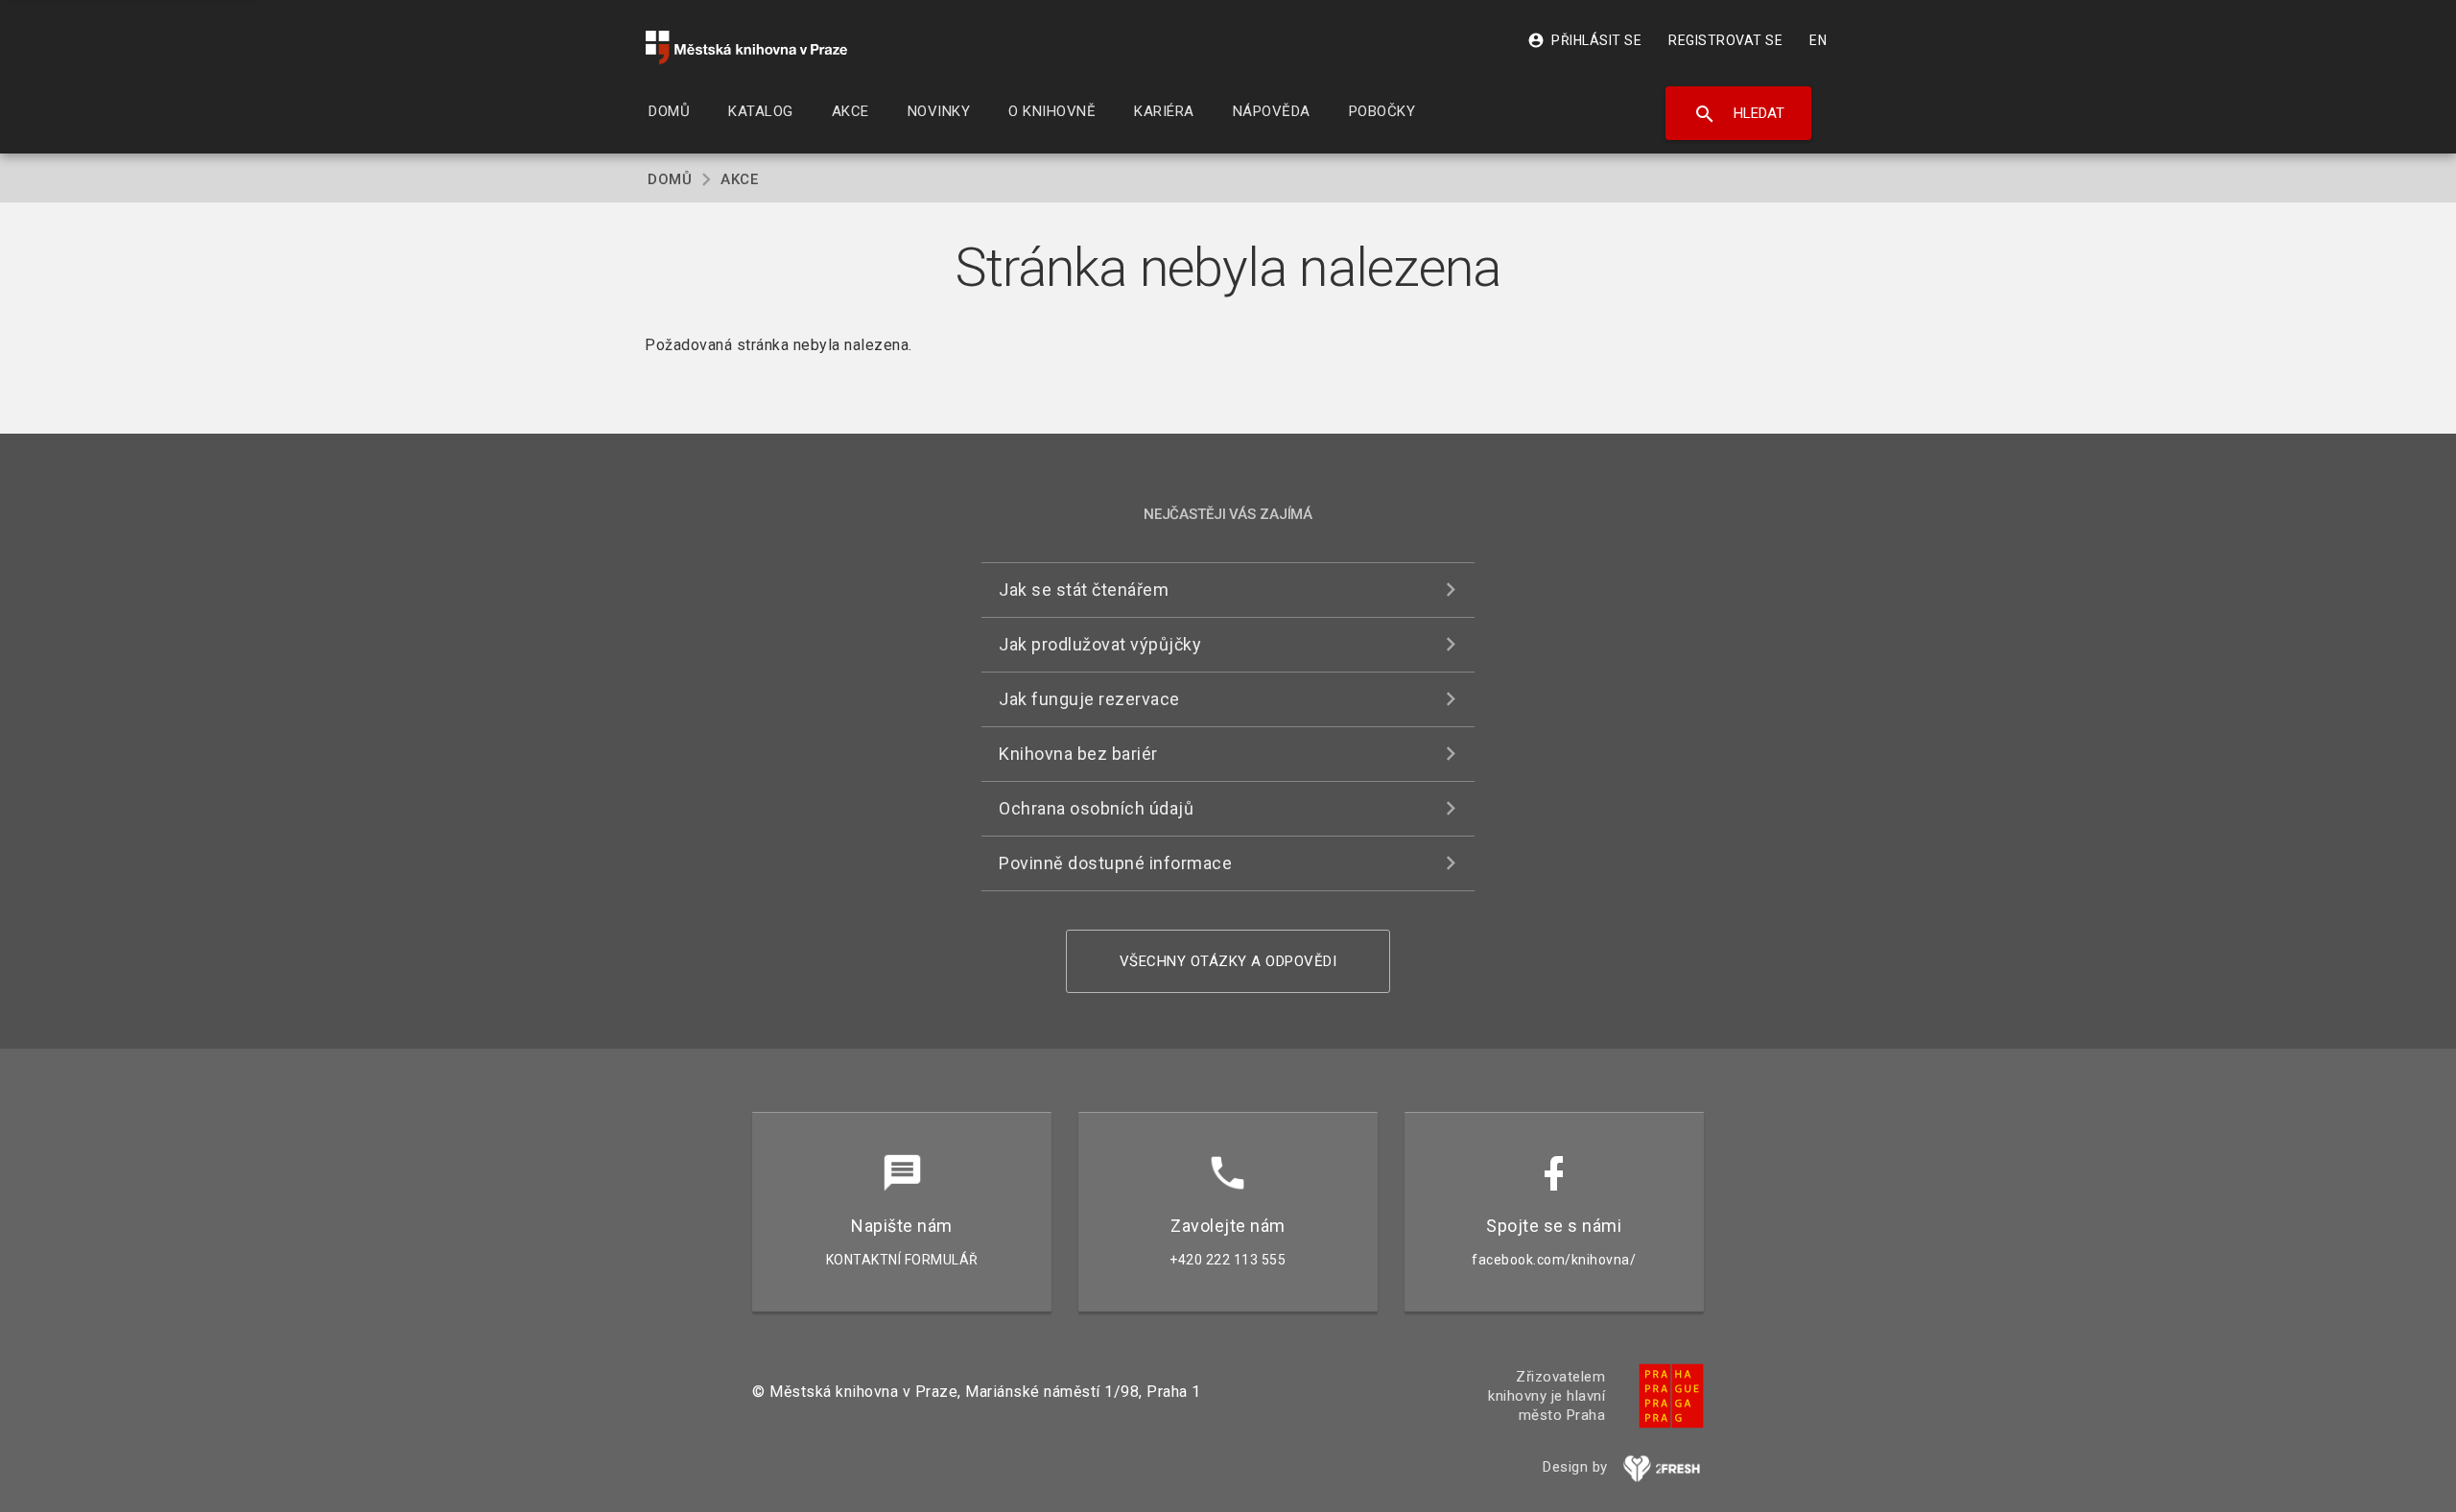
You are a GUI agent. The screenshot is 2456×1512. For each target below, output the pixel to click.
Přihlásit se (1584, 40)
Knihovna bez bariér (1078, 754)
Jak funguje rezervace (1089, 699)
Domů (670, 179)
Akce (739, 179)
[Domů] (746, 47)
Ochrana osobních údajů (1096, 808)
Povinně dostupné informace (1115, 863)
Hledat (1739, 114)
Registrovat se (1725, 40)
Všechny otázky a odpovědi (1228, 961)
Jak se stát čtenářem (1084, 590)
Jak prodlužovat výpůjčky (1100, 644)
